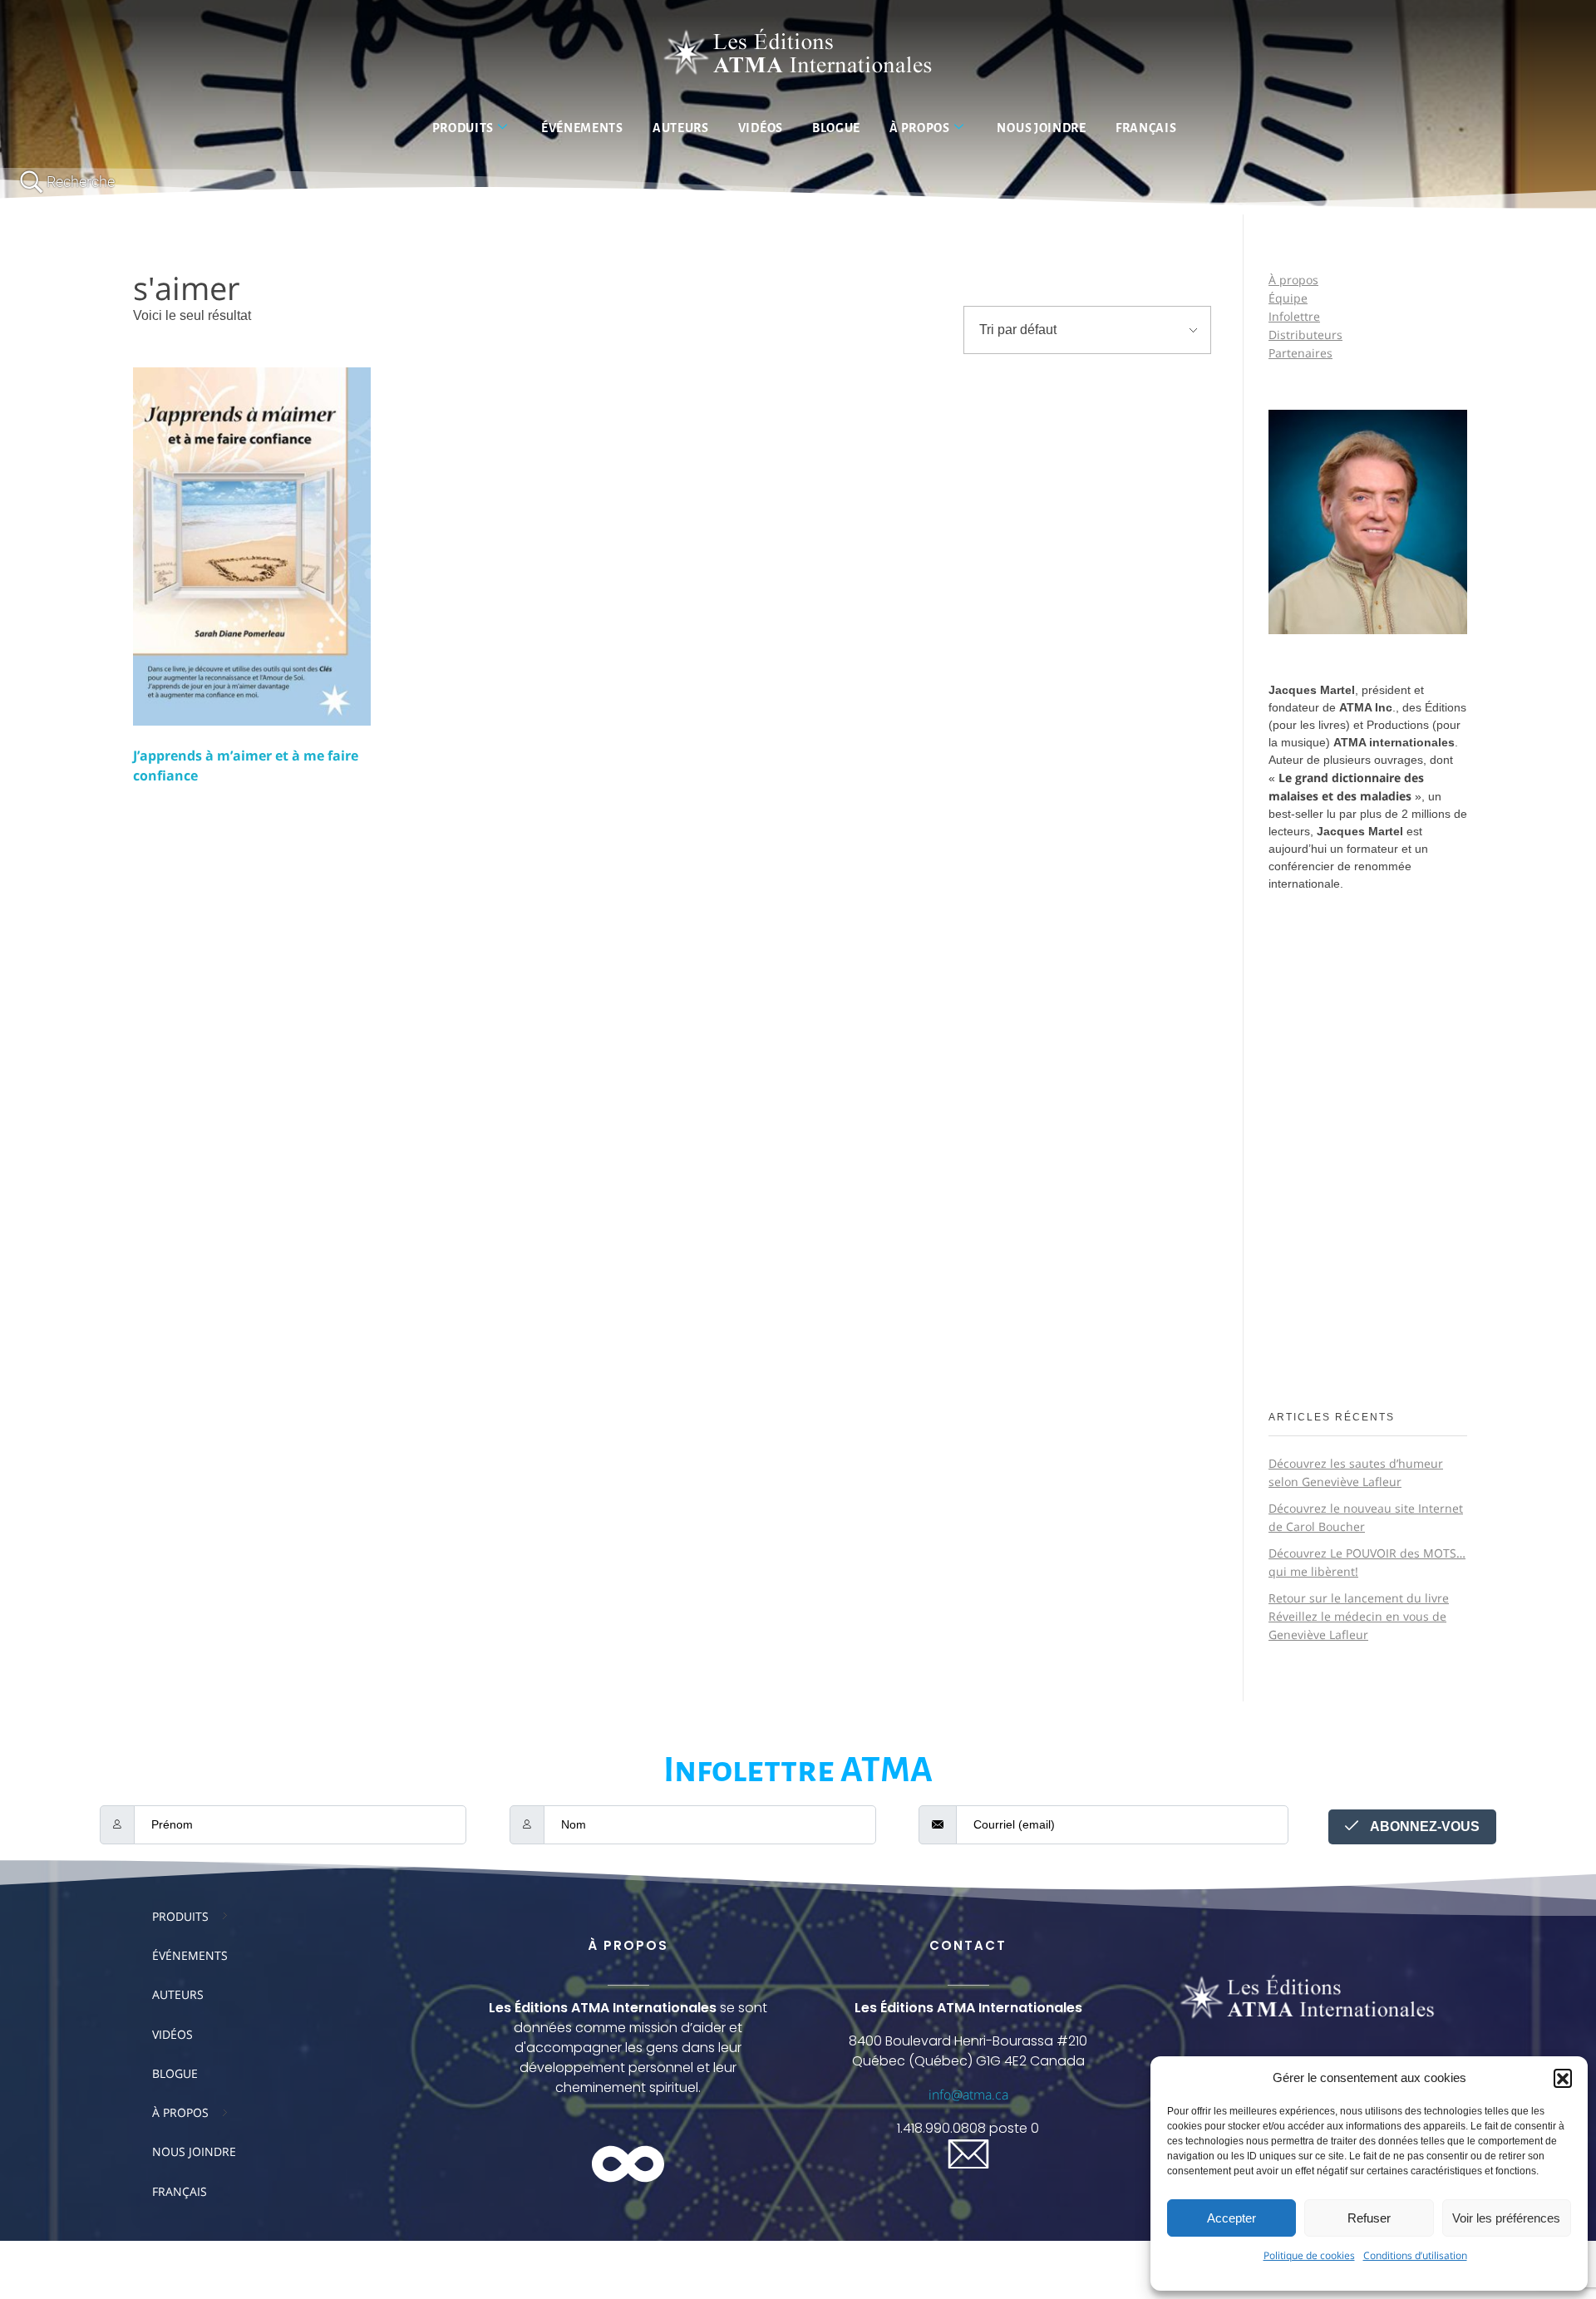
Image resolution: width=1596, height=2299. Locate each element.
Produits (463, 128)
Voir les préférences (1506, 2218)
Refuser (1369, 2218)
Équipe (1288, 298)
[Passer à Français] (798, 2257)
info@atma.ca (968, 2095)
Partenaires (1300, 353)
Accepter (1231, 2218)
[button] (1563, 2078)
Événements (582, 128)
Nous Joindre (1041, 128)
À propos (920, 128)
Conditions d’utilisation (1415, 2255)
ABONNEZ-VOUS (1423, 1826)
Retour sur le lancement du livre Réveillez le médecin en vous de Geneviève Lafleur (1359, 1616)
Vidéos (761, 128)
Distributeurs (1305, 335)
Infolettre (1294, 316)
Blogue (836, 128)
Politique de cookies (1309, 2255)
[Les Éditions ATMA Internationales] (798, 55)
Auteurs (681, 128)
